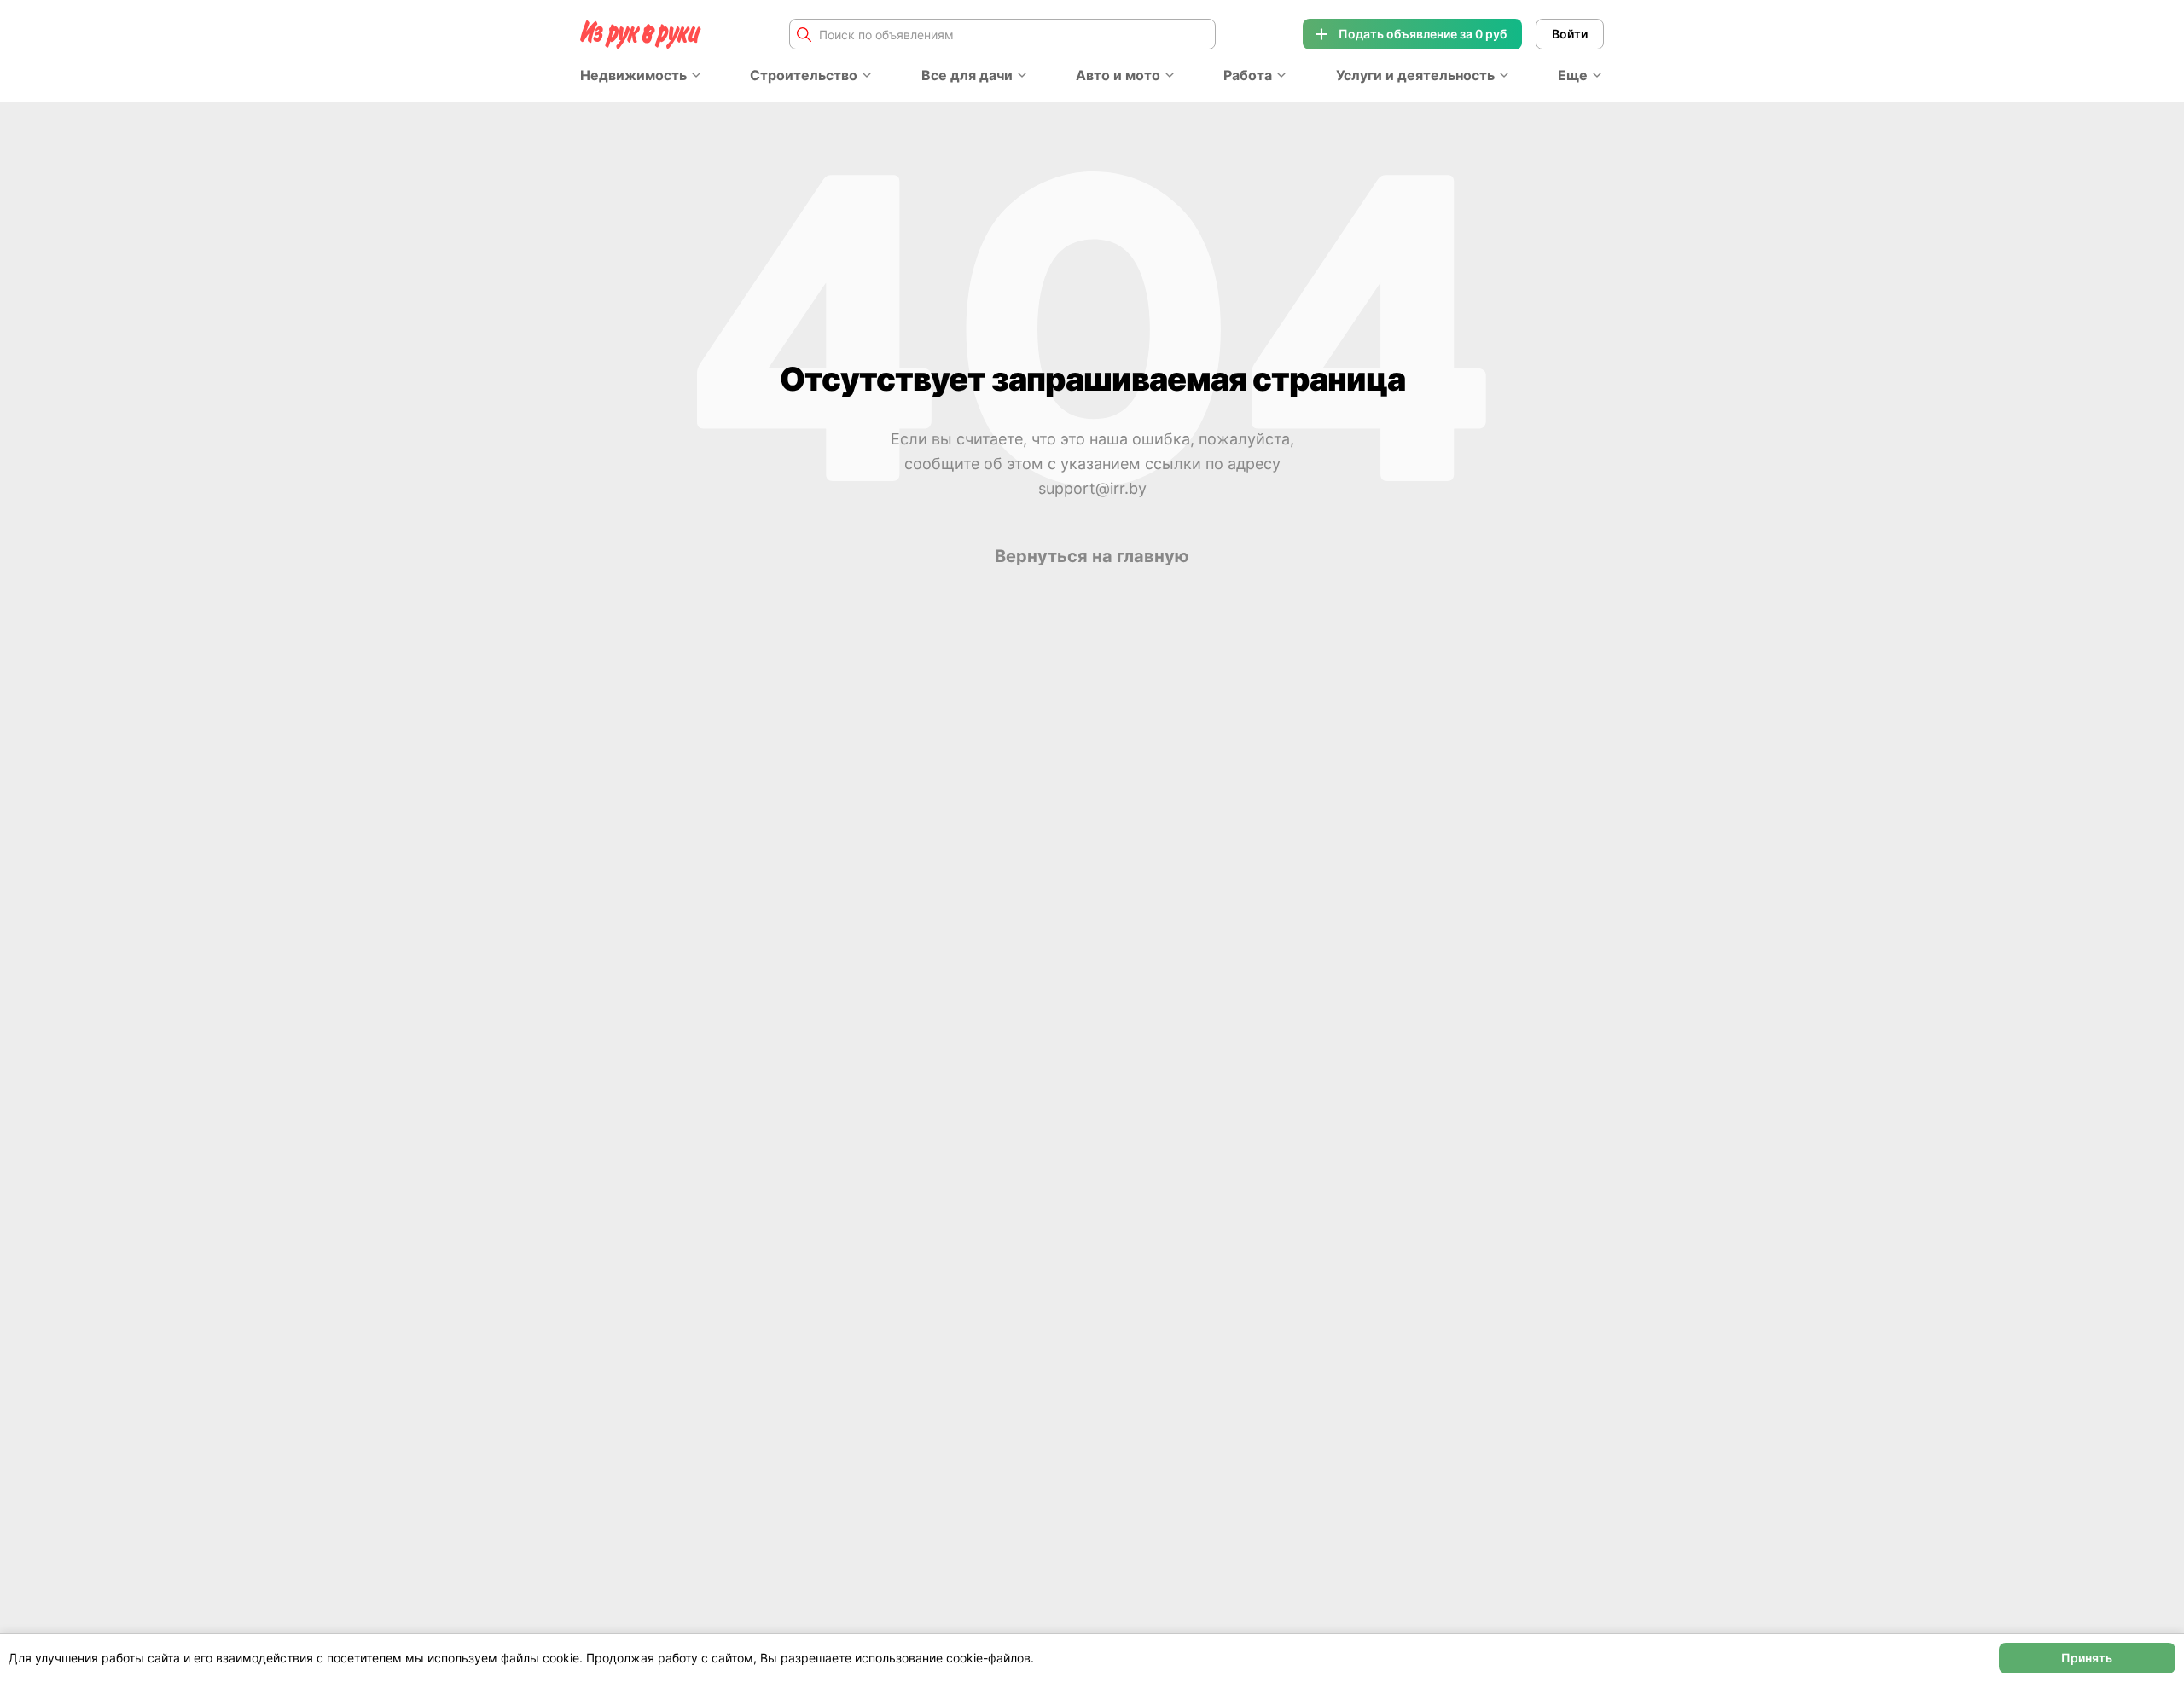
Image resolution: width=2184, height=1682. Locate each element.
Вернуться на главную (1092, 556)
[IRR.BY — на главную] (641, 35)
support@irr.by (1092, 488)
